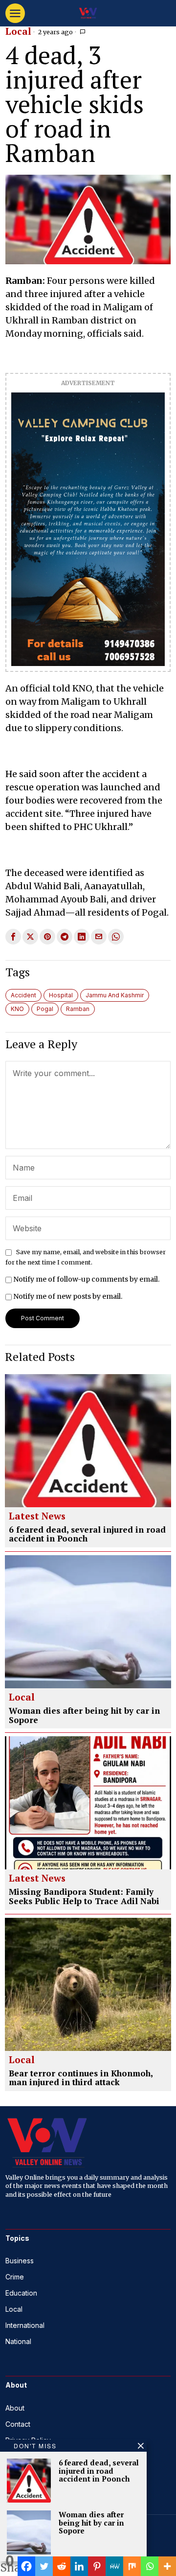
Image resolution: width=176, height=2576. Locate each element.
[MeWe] (114, 2566)
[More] (167, 2566)
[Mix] (132, 2566)
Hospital (61, 995)
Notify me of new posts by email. (68, 1296)
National (18, 2341)
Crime (15, 2277)
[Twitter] (44, 2566)
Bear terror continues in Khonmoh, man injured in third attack (81, 2078)
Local (18, 32)
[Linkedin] (79, 2566)
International (25, 2325)
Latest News (37, 1517)
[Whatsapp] (150, 2566)
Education (21, 2293)
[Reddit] (62, 2566)
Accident (23, 995)
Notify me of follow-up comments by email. (86, 1279)
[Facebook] (26, 2566)
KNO (17, 1009)
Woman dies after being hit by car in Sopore (84, 1715)
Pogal (45, 1009)
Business (20, 2261)
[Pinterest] (97, 2566)
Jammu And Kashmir (115, 995)
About (15, 2408)
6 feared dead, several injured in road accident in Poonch (87, 1534)
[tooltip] (13, 937)
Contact (18, 2424)
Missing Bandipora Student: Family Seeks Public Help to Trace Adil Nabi (84, 1897)
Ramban (78, 1009)
